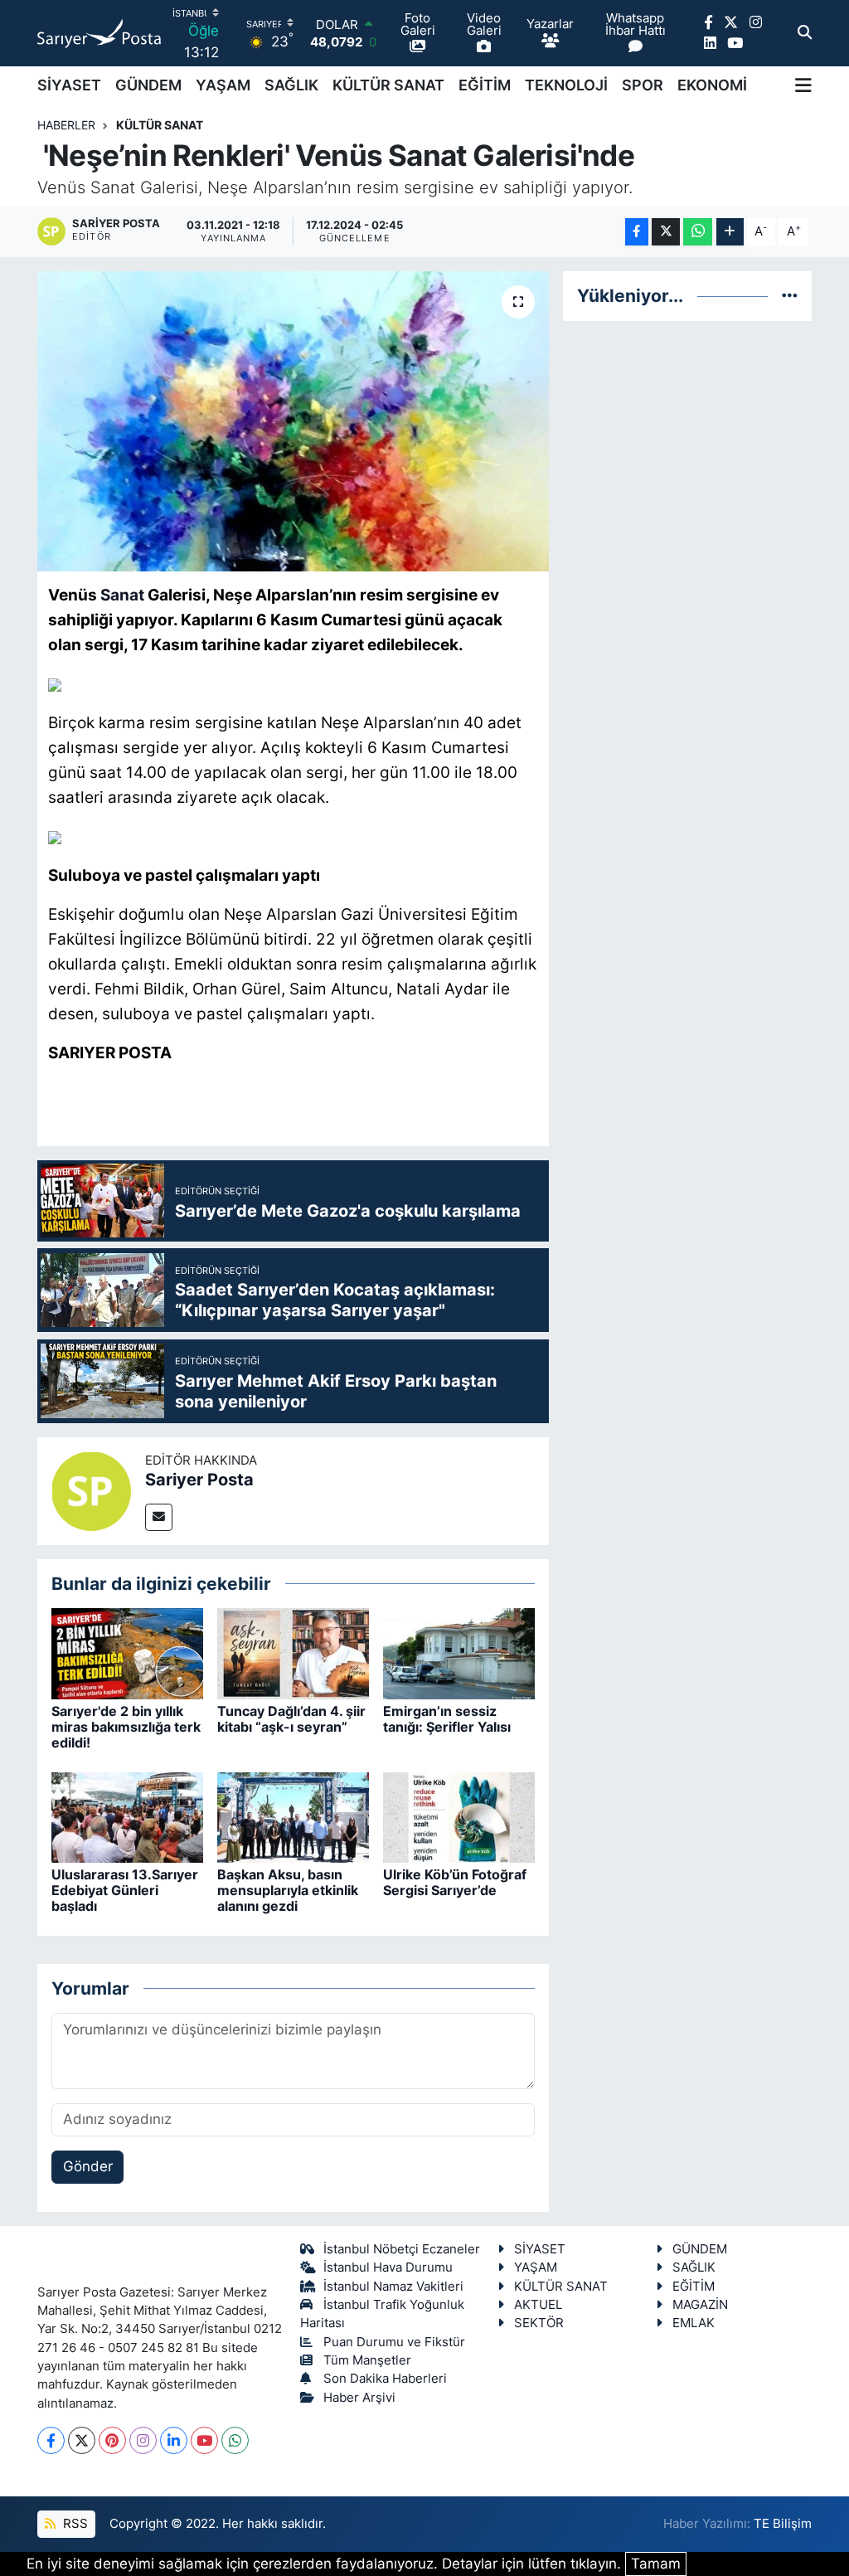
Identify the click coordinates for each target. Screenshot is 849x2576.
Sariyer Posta (199, 1480)
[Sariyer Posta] (91, 1490)
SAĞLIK (291, 85)
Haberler (66, 125)
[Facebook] (51, 2440)
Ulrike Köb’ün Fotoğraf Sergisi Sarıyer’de (455, 1882)
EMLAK (694, 2323)
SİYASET (69, 85)
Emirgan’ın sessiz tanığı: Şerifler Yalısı (447, 1719)
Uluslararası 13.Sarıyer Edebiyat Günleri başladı (125, 1890)
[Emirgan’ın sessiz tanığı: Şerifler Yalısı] (459, 1653)
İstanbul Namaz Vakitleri (393, 2287)
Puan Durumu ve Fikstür (394, 2342)
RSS (74, 2524)
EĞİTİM (485, 85)
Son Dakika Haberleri (385, 2379)
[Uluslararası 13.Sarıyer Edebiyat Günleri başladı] (127, 1816)
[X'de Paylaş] (666, 232)
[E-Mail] (159, 1517)
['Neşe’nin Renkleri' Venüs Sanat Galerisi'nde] (293, 421)
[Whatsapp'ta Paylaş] (698, 232)
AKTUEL (538, 2305)
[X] (82, 2440)
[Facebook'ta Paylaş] (637, 232)
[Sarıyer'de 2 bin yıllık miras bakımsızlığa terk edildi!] (127, 1653)
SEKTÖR (539, 2323)
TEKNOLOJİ (566, 85)
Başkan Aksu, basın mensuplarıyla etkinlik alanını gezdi (288, 1890)
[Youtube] (204, 2440)
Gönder (88, 2166)
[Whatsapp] (235, 2440)
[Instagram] (143, 2440)
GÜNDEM (148, 85)
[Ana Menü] (803, 85)
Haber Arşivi (359, 2398)
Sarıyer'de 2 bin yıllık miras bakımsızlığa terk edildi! (126, 1727)
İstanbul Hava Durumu (388, 2267)
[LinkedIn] (174, 2440)
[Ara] (805, 33)
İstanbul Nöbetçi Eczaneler (402, 2249)
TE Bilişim (783, 2524)
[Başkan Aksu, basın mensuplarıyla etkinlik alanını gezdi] (293, 1816)
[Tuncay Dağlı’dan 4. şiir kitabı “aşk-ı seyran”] (293, 1653)
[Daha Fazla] (730, 232)
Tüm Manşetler (367, 2360)
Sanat (122, 595)
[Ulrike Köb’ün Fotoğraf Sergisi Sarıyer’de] (459, 1816)
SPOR (643, 85)
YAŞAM (223, 85)
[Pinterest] (112, 2440)
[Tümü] (790, 295)
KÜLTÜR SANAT (388, 85)
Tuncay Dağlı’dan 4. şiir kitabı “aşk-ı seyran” (291, 1719)
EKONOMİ (712, 85)
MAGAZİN (700, 2305)
